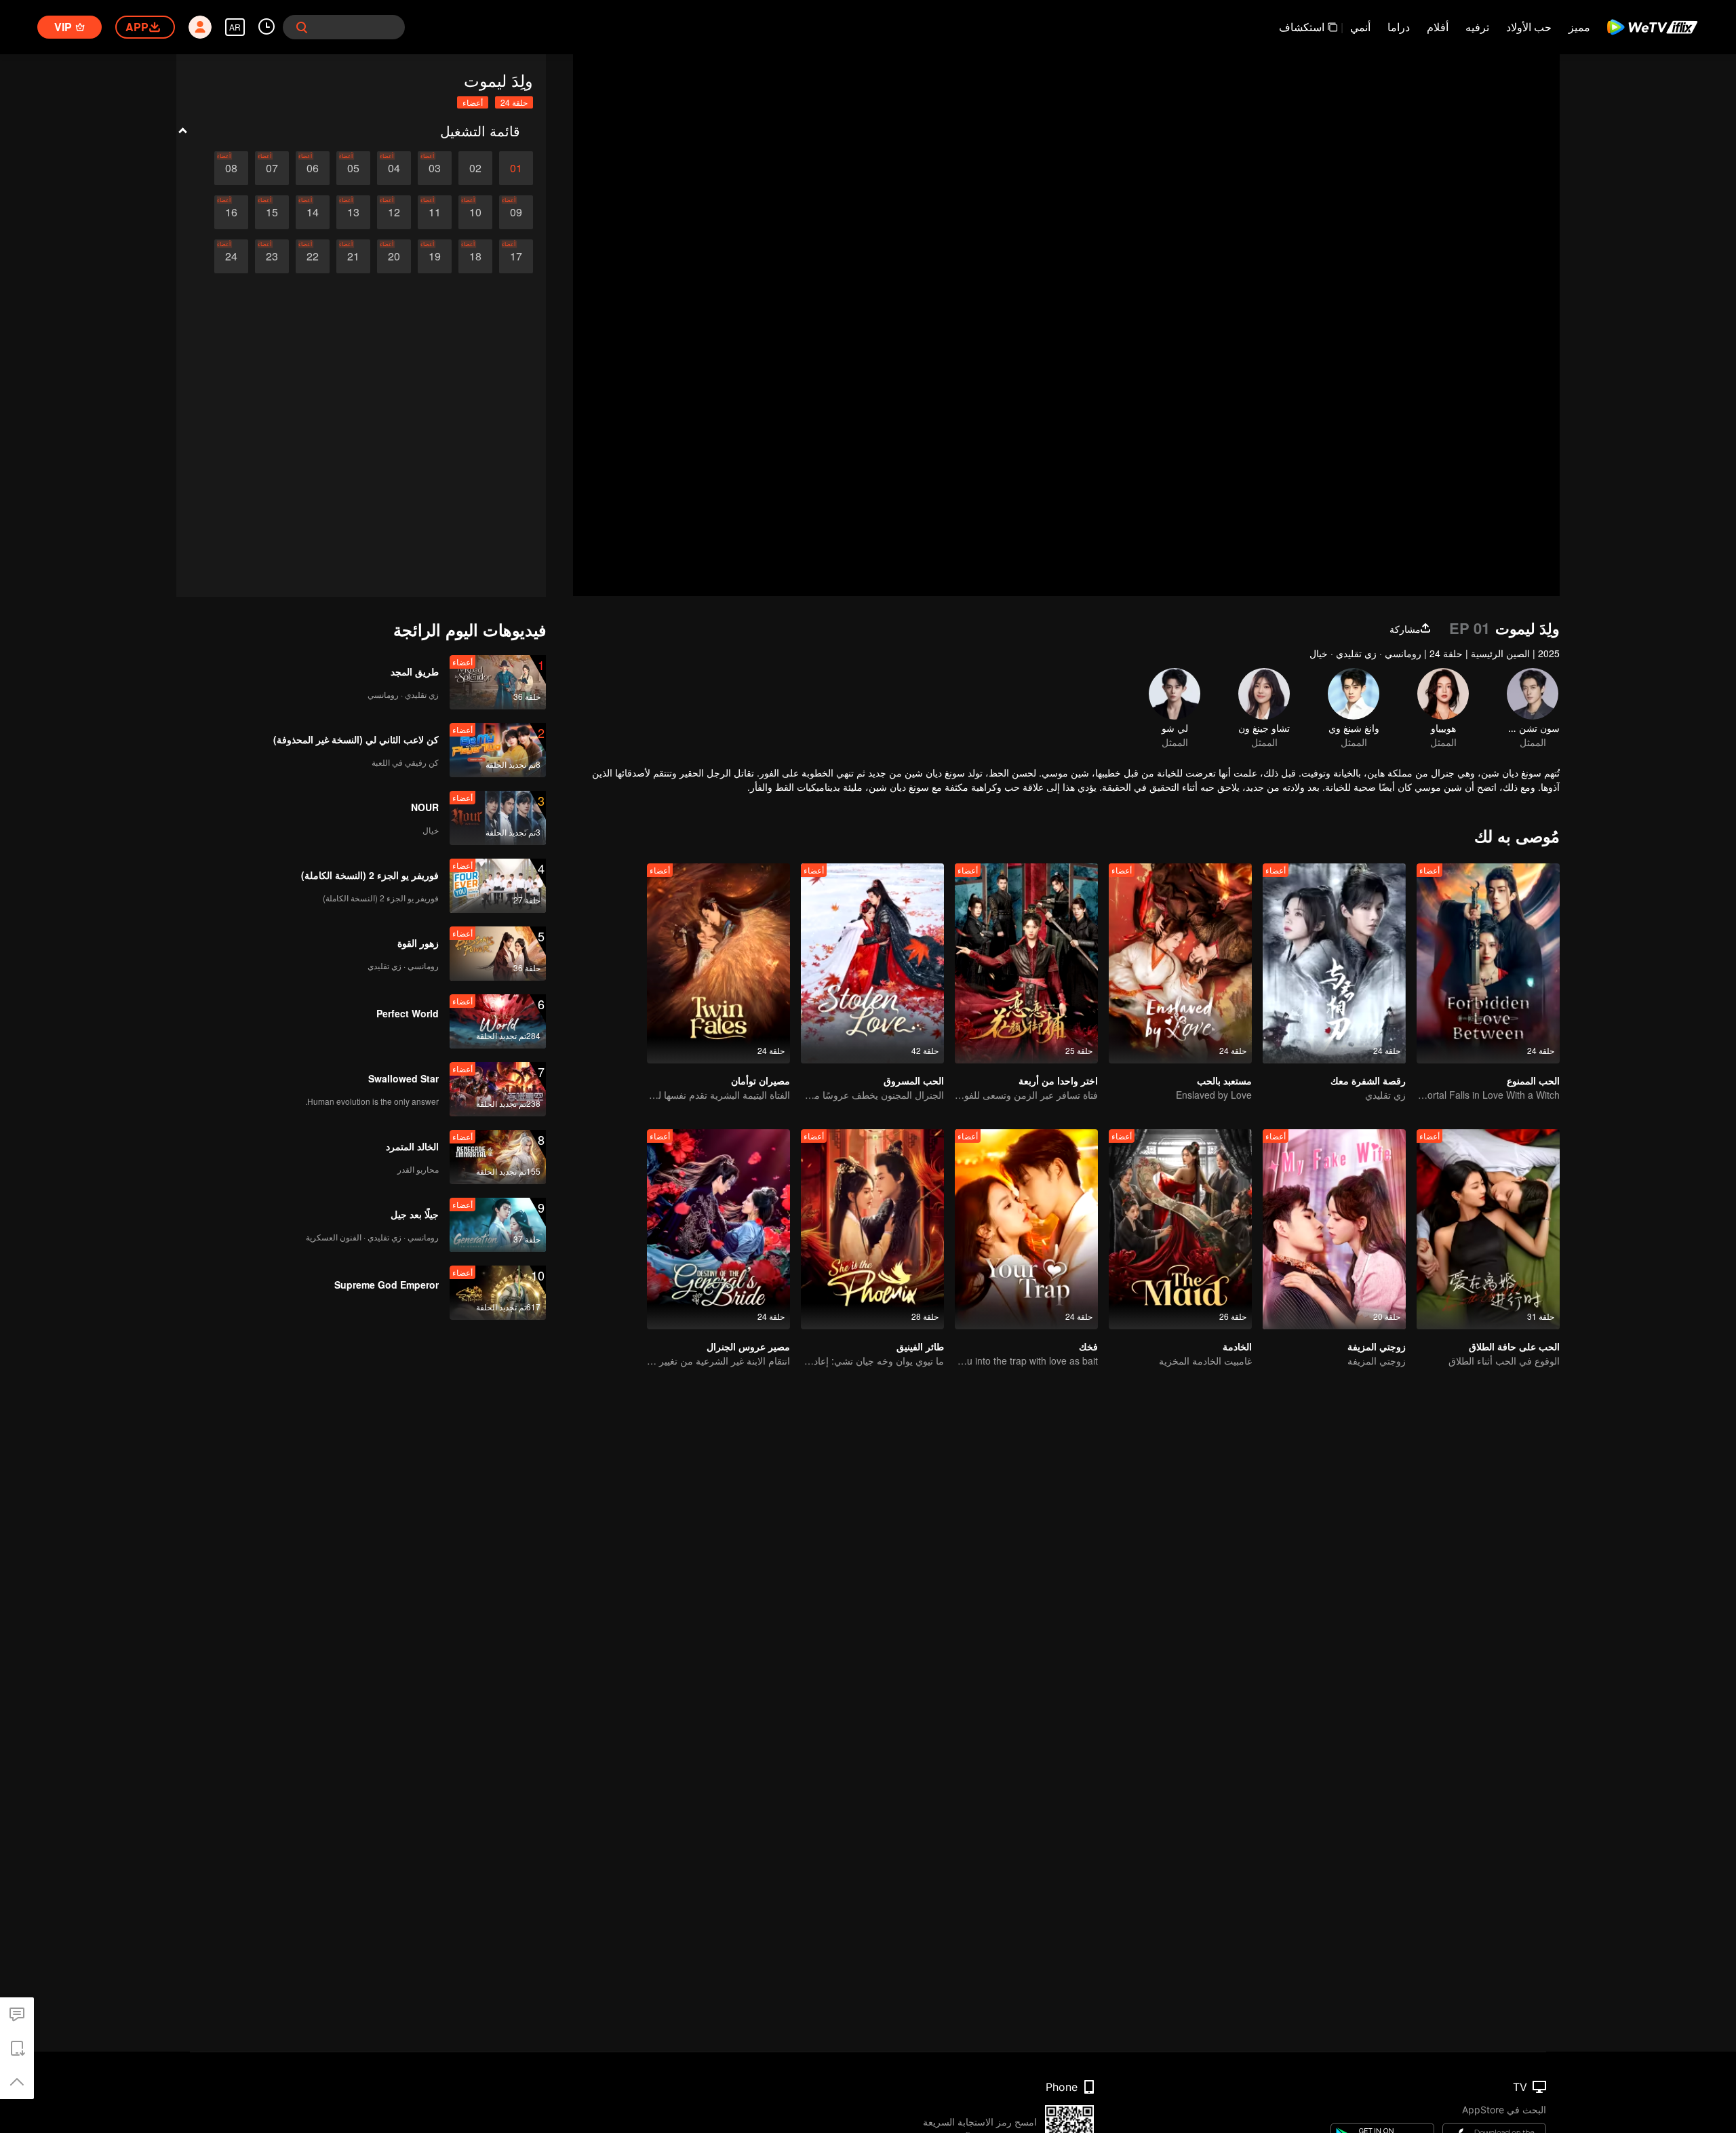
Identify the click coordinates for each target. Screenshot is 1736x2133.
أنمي (1360, 27)
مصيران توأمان (761, 1080)
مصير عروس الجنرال (748, 1346)
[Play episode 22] (313, 256)
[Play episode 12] (394, 212)
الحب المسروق (914, 1080)
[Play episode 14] (313, 212)
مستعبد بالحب (1224, 1080)
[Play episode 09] (516, 212)
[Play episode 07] (272, 168)
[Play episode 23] (272, 256)
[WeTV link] (1653, 27)
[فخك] (1026, 1229)
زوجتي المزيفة (1377, 1346)
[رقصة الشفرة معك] (1334, 963)
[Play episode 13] (353, 212)
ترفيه (1477, 27)
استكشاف (1302, 27)
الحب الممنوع (1533, 1080)
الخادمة (1237, 1346)
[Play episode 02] (475, 168)
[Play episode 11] (435, 212)
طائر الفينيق (920, 1346)
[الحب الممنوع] (1488, 963)
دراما (1399, 27)
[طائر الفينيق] (872, 1229)
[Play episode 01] (516, 168)
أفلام (1438, 27)
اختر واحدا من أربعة (1058, 1080)
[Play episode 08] (231, 168)
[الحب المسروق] (872, 963)
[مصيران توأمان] (718, 963)
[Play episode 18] (475, 256)
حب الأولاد (1529, 27)
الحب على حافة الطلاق (1514, 1346)
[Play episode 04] (394, 168)
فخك (1088, 1346)
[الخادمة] (1180, 1229)
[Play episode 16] (231, 212)
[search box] (302, 27)
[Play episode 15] (272, 212)
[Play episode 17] (516, 256)
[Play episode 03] (435, 168)
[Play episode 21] (353, 256)
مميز (1579, 27)
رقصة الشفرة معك (1368, 1080)
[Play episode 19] (435, 256)
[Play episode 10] (475, 212)
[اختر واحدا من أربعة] (1026, 963)
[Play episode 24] (231, 256)
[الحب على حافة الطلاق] (1488, 1229)
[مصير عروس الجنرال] (718, 1229)
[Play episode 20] (394, 256)
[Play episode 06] (313, 168)
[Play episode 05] (353, 168)
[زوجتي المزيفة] (1334, 1229)
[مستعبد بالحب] (1180, 963)
